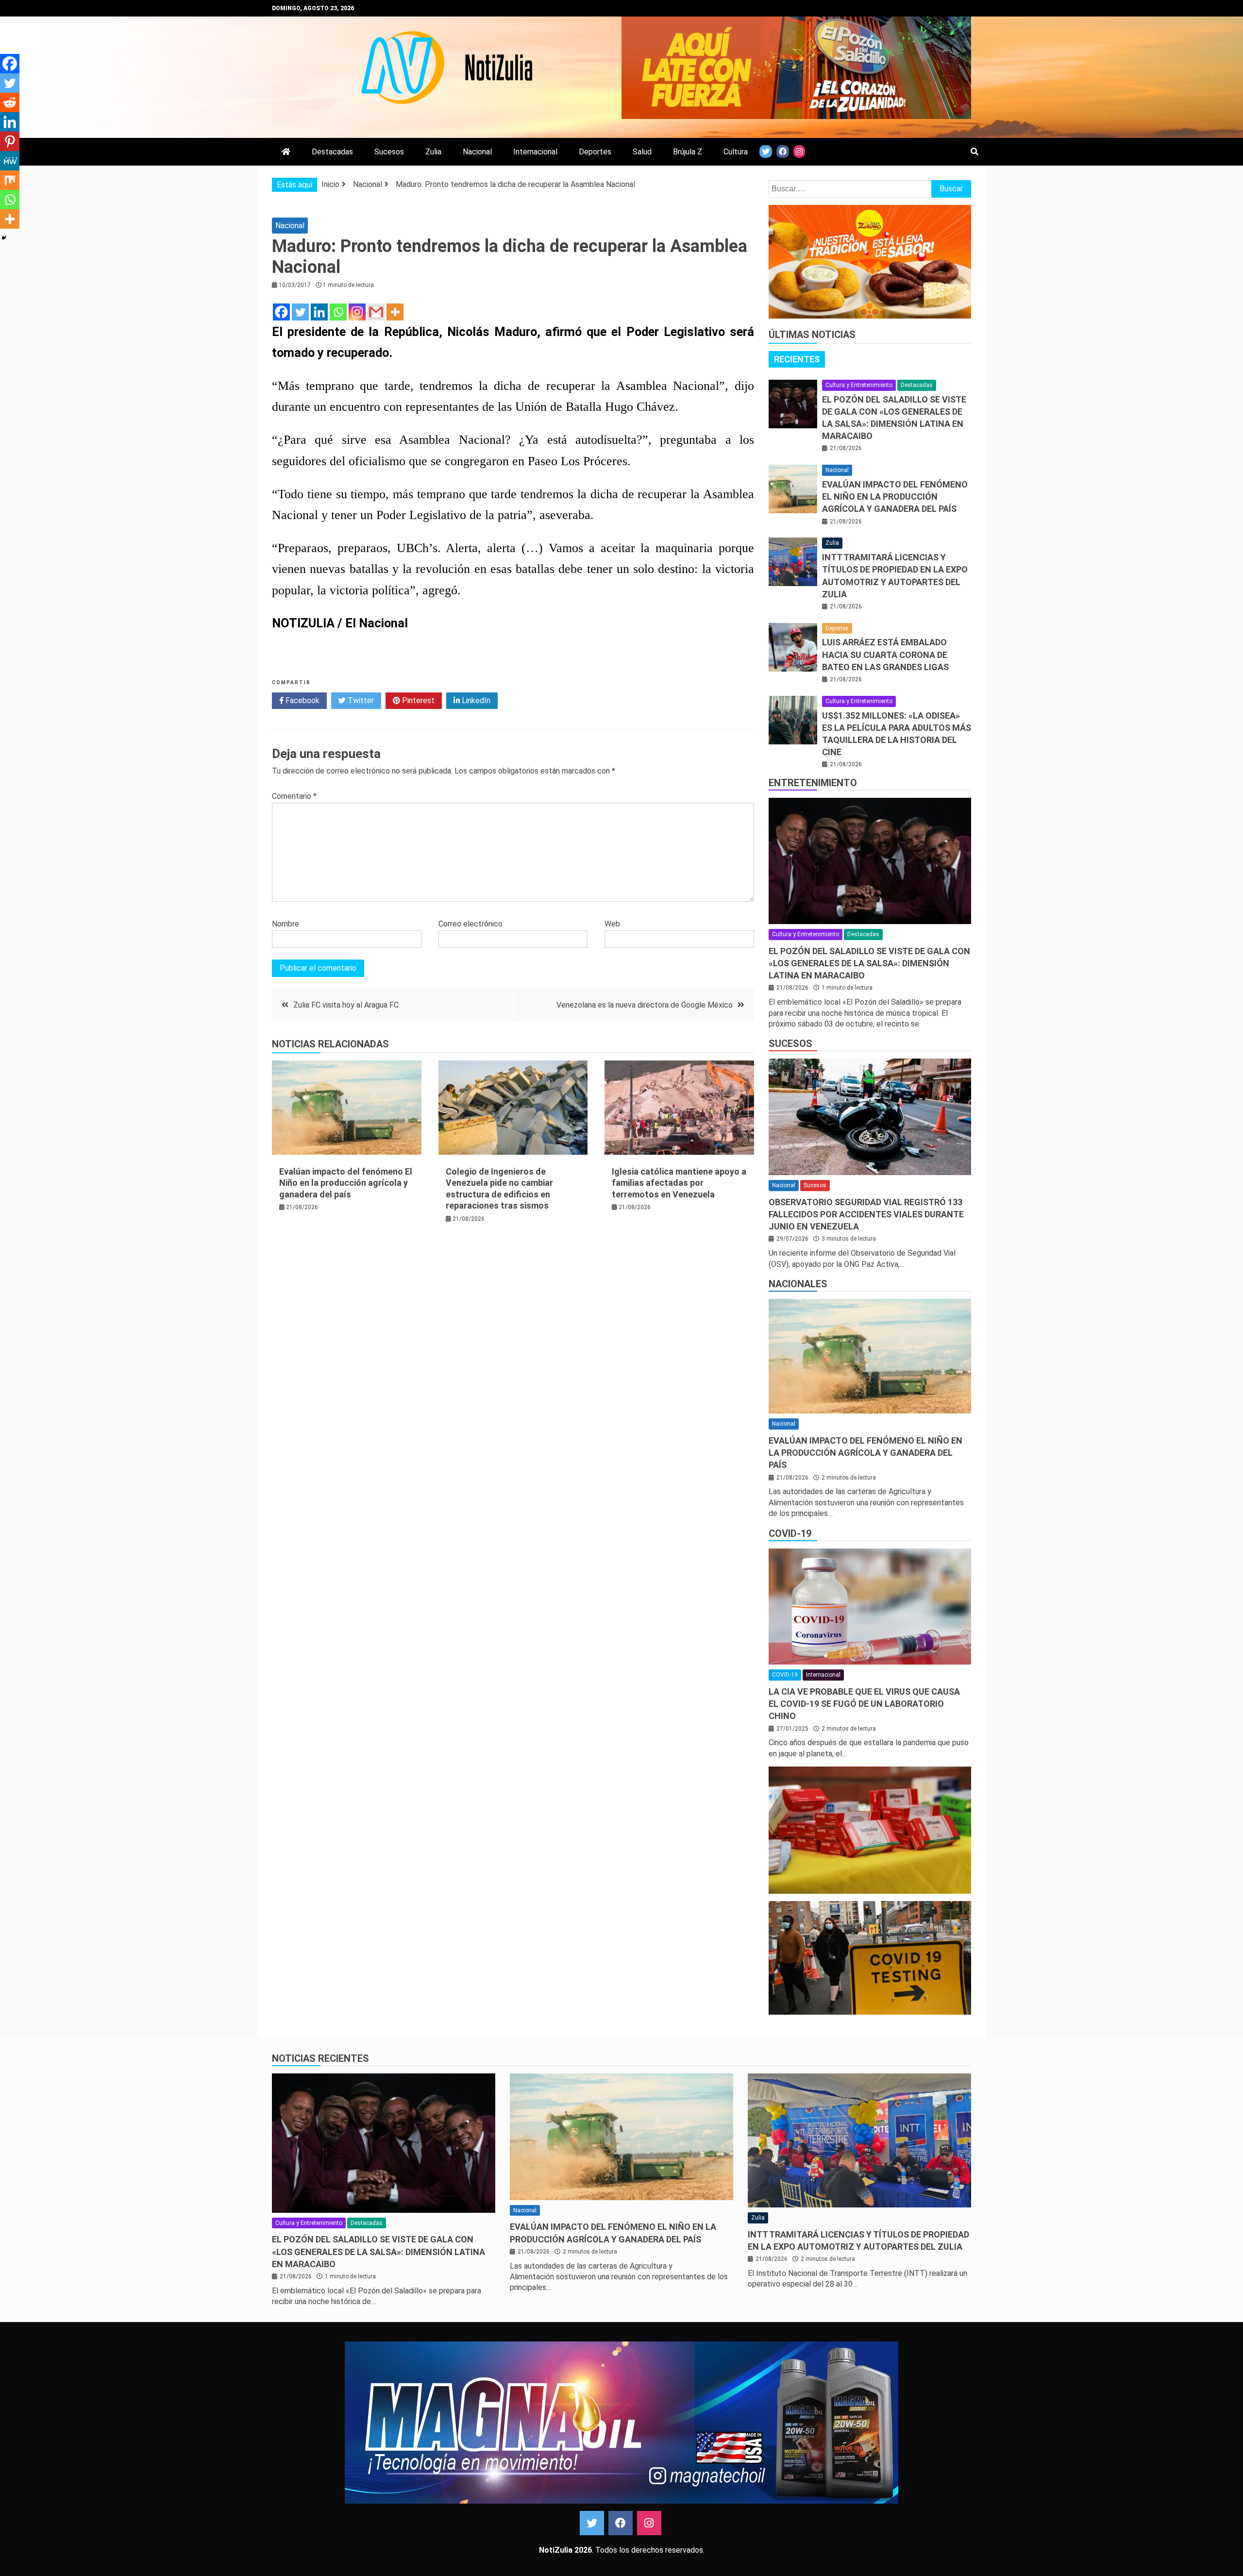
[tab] (797, 359)
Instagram (649, 2523)
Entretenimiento (813, 783)
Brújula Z (688, 152)
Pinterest (417, 700)
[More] (395, 312)
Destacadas (332, 152)
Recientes (797, 359)
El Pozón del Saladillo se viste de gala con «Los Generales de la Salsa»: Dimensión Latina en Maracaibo (869, 963)
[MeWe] (10, 161)
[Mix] (10, 180)
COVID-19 (790, 1533)
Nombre (286, 924)
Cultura (736, 152)
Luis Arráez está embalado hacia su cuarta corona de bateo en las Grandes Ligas (885, 654)
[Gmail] (376, 312)
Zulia (433, 152)
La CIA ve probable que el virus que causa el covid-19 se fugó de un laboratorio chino (864, 1704)
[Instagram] (357, 312)
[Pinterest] (10, 141)
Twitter (360, 700)
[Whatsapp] (338, 312)
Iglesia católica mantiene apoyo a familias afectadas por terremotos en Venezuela (679, 1183)
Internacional (535, 152)
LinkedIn (475, 700)
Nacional (477, 152)
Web (612, 924)
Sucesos (389, 152)
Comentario (294, 796)
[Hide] (4, 238)
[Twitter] (300, 312)
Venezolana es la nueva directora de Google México (645, 1005)
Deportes (595, 152)
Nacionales (798, 1284)
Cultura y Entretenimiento (859, 385)
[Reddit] (10, 102)
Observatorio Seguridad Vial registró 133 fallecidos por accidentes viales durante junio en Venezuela (866, 1214)
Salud (642, 152)
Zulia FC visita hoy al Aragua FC (346, 1005)
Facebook (302, 700)
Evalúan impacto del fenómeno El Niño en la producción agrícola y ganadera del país (346, 1183)
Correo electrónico (470, 924)
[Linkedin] (319, 312)
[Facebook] (281, 312)
